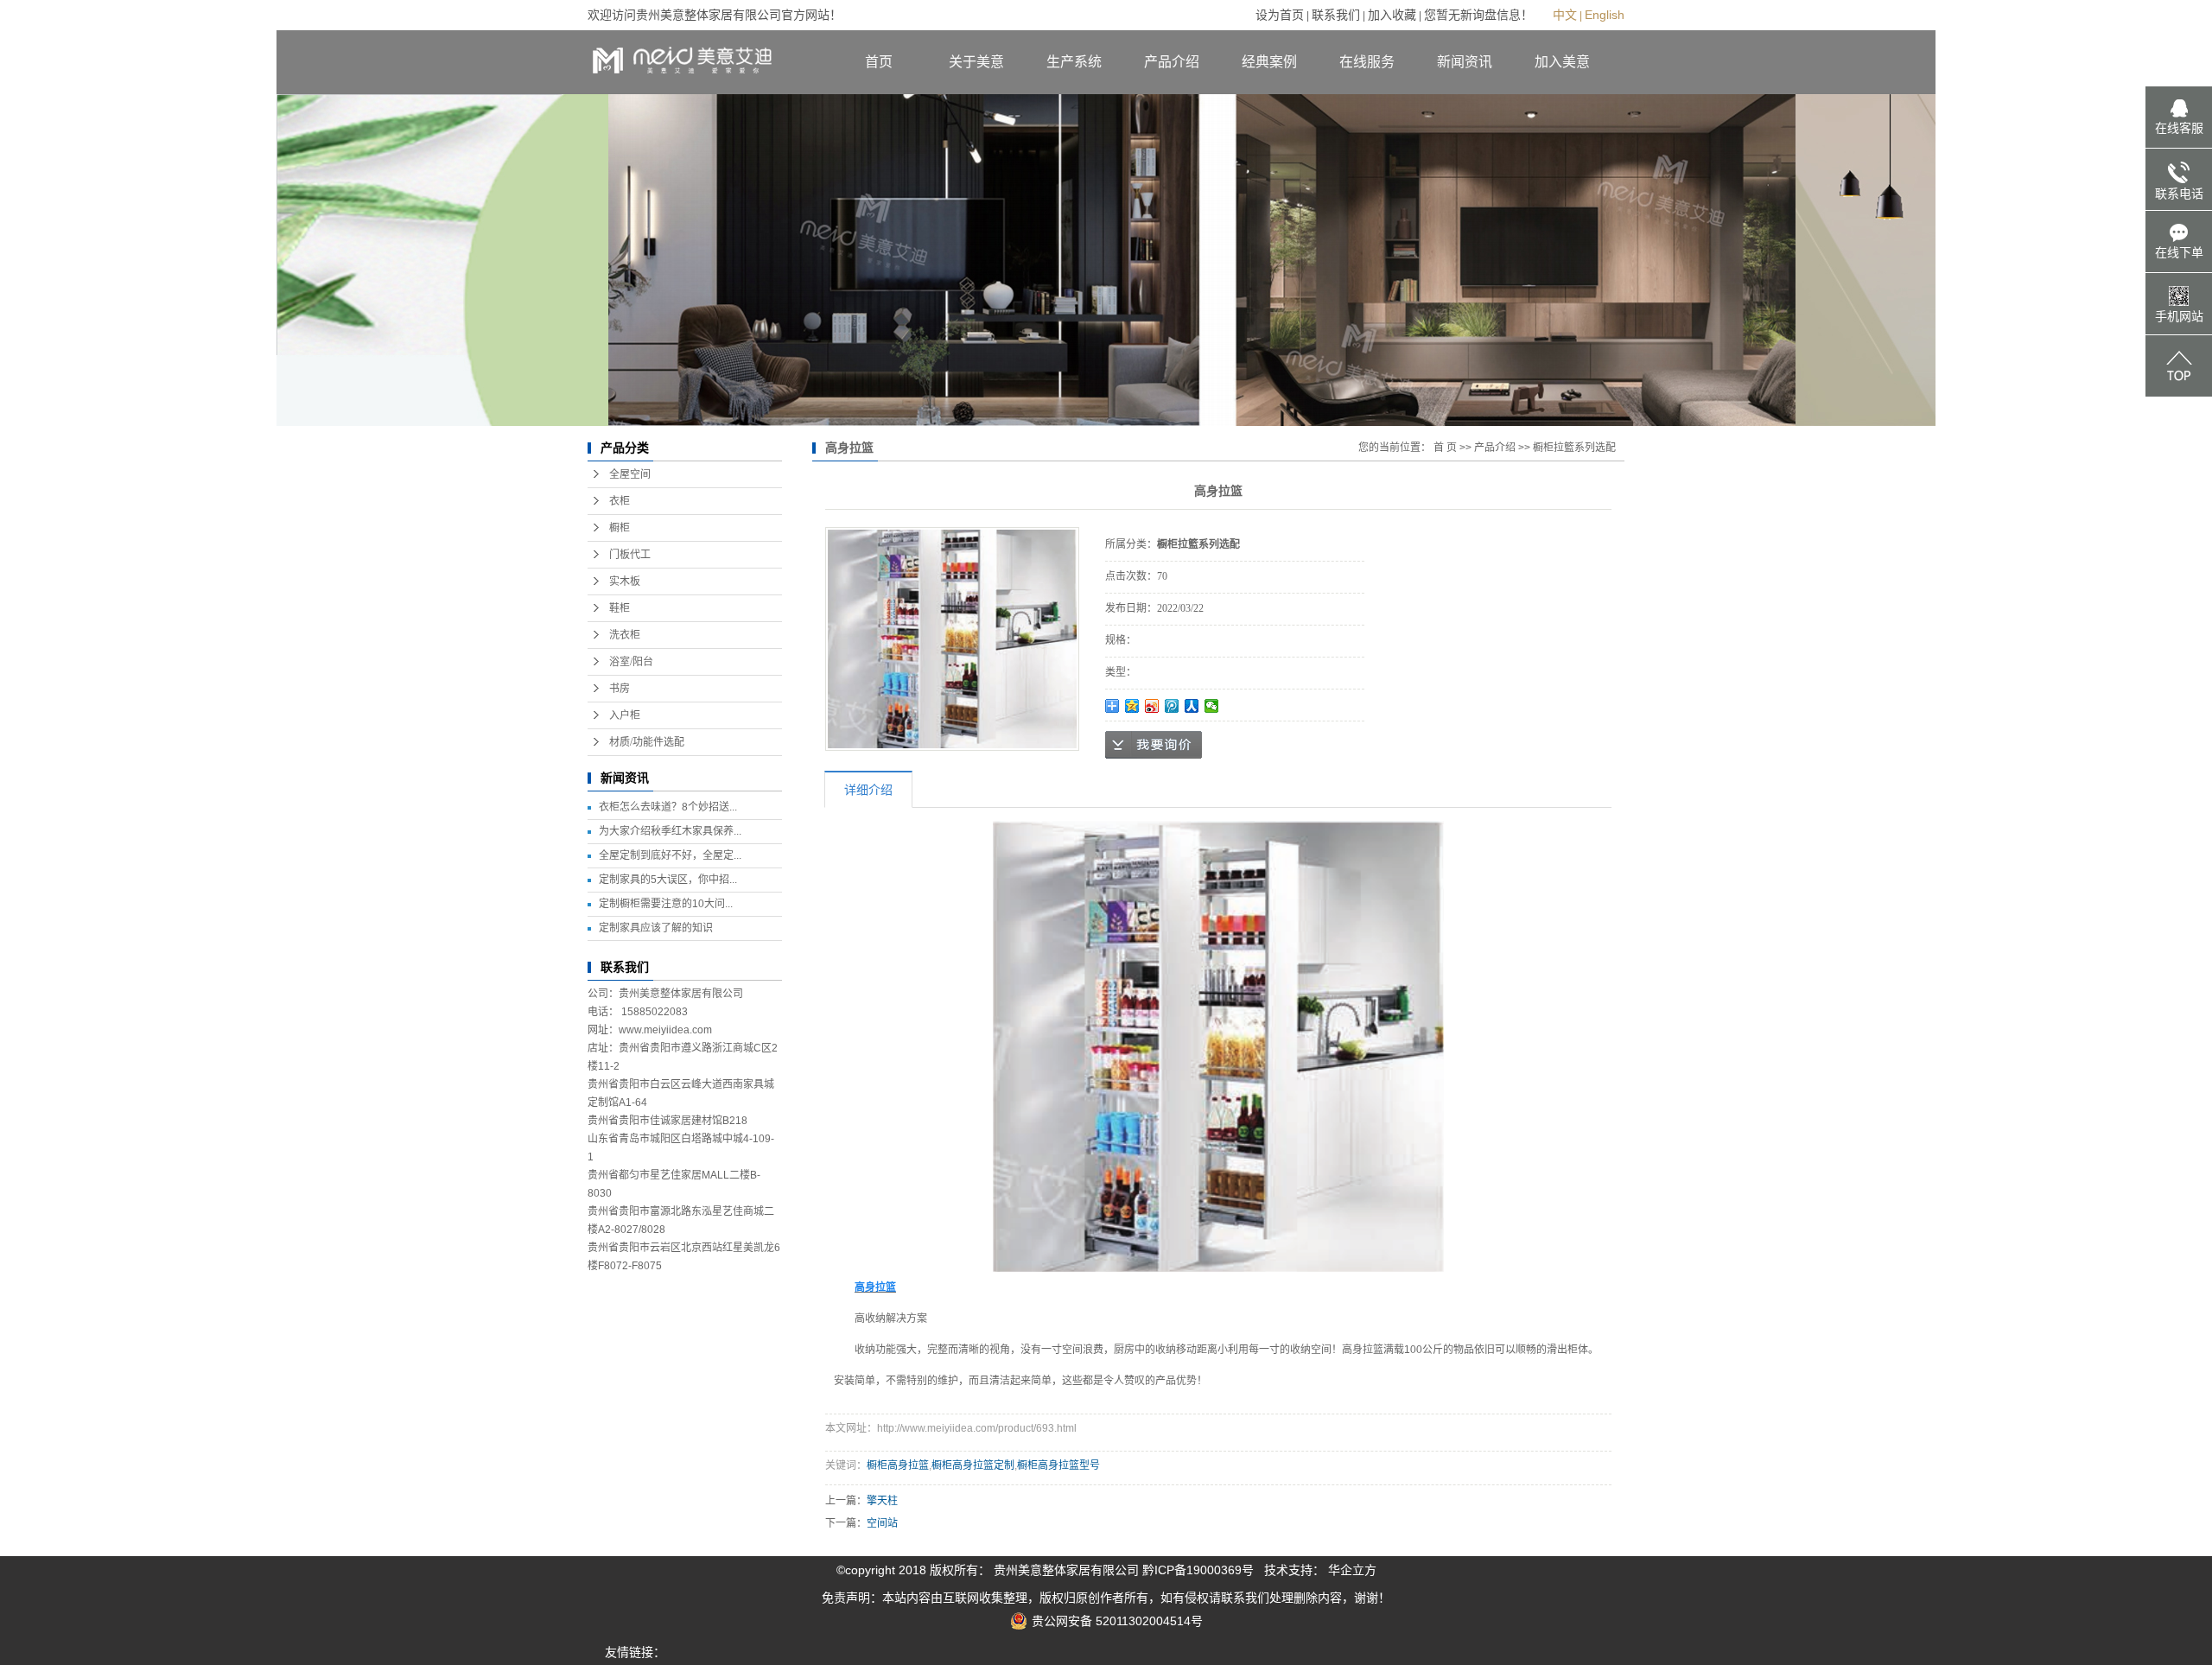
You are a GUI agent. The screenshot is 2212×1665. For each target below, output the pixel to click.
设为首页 (1280, 15)
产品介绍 (1172, 62)
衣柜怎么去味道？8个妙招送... (668, 807)
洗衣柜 (625, 635)
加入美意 (1562, 62)
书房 (620, 689)
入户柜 (625, 715)
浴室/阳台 (631, 662)
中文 (1565, 15)
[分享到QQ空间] (1132, 706)
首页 (879, 62)
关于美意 (976, 62)
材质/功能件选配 (647, 742)
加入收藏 (1392, 15)
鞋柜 (620, 608)
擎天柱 (882, 1501)
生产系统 (1074, 62)
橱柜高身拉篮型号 (1058, 1465)
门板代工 (630, 555)
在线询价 (1154, 745)
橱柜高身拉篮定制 (973, 1465)
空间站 (882, 1523)
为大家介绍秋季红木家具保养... (670, 831)
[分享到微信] (1212, 706)
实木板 (625, 581)
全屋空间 (630, 474)
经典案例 (1269, 62)
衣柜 (620, 501)
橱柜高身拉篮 (898, 1465)
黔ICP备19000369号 (1198, 1570)
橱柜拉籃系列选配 (1574, 448)
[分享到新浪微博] (1152, 706)
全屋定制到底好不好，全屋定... (670, 855)
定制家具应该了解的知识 (656, 928)
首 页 (1445, 448)
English (1605, 15)
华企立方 (1352, 1570)
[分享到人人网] (1192, 706)
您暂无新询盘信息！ (1478, 15)
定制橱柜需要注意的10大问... (666, 904)
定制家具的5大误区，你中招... (668, 880)
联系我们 (1336, 15)
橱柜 (620, 528)
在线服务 (1367, 62)
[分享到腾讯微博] (1172, 706)
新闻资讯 (1465, 62)
